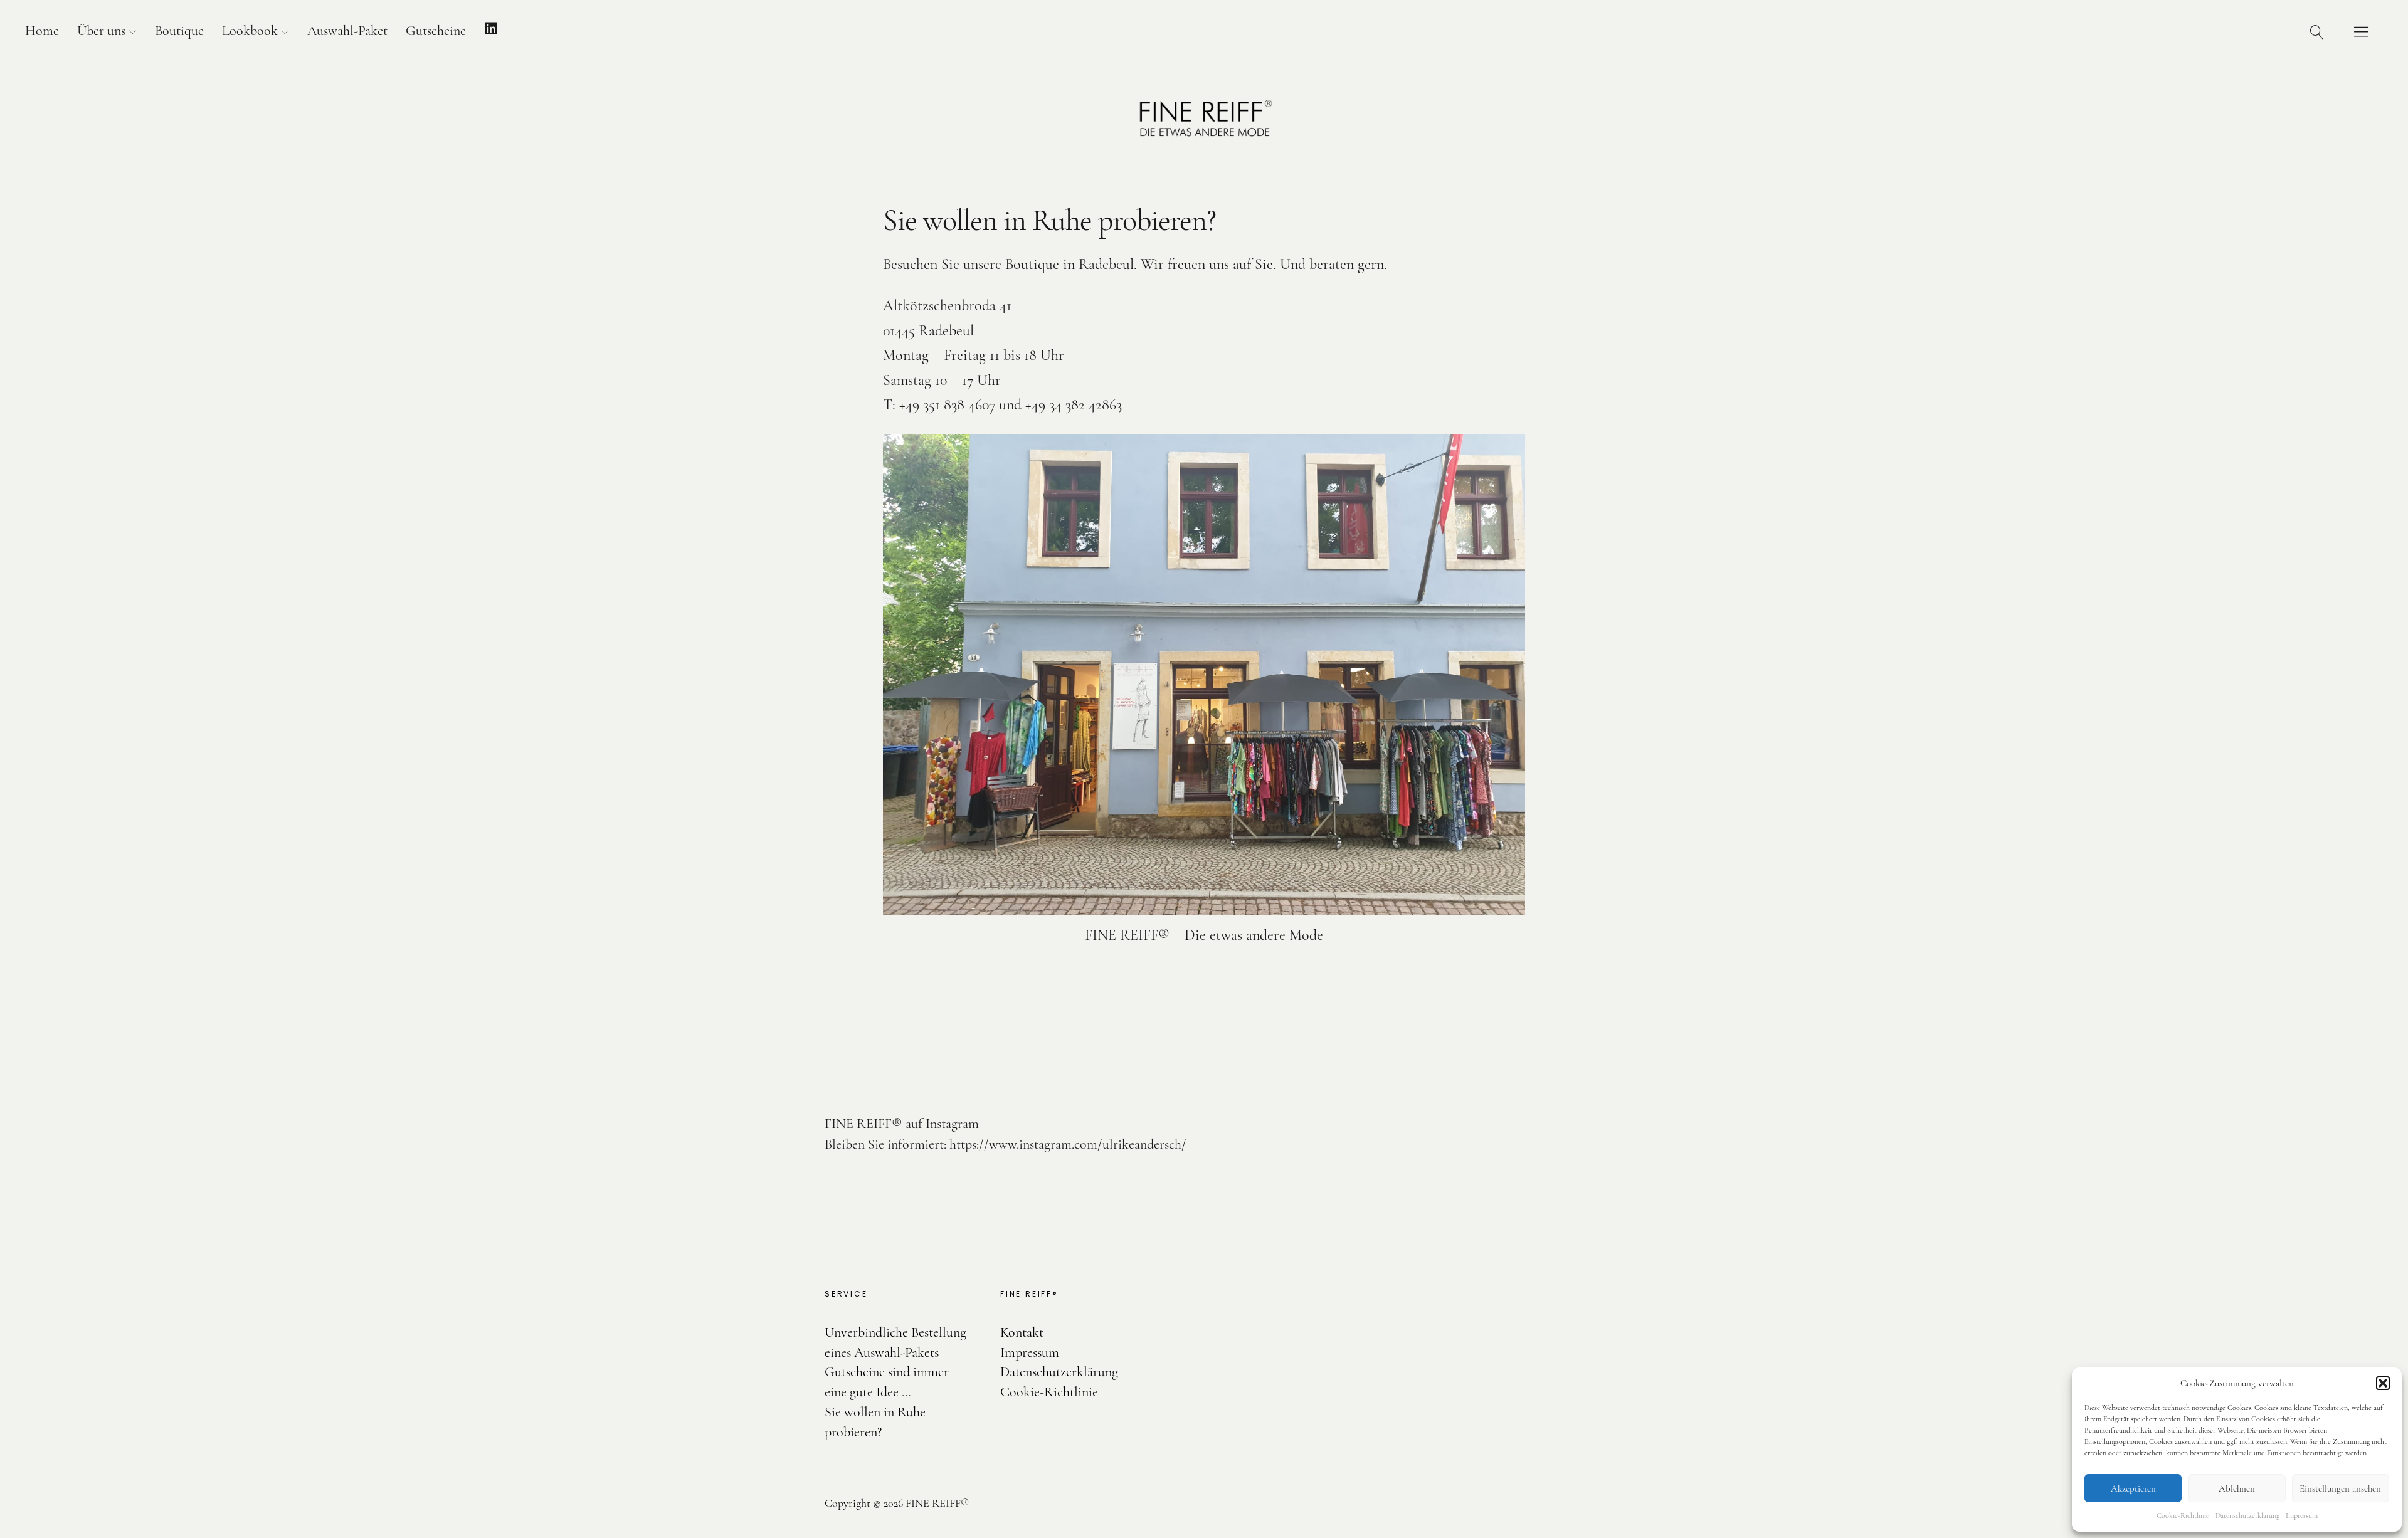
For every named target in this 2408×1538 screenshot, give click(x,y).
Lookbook (250, 31)
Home (42, 31)
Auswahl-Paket (347, 31)
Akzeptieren (2133, 1488)
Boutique (179, 31)
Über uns (101, 31)
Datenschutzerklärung (2247, 1515)
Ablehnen (2237, 1488)
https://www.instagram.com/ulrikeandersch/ (1068, 1144)
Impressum (2302, 1515)
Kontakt (1022, 1332)
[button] (2383, 1383)
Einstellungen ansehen (2340, 1488)
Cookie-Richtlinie (2183, 1515)
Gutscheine (436, 31)
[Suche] (2317, 31)
